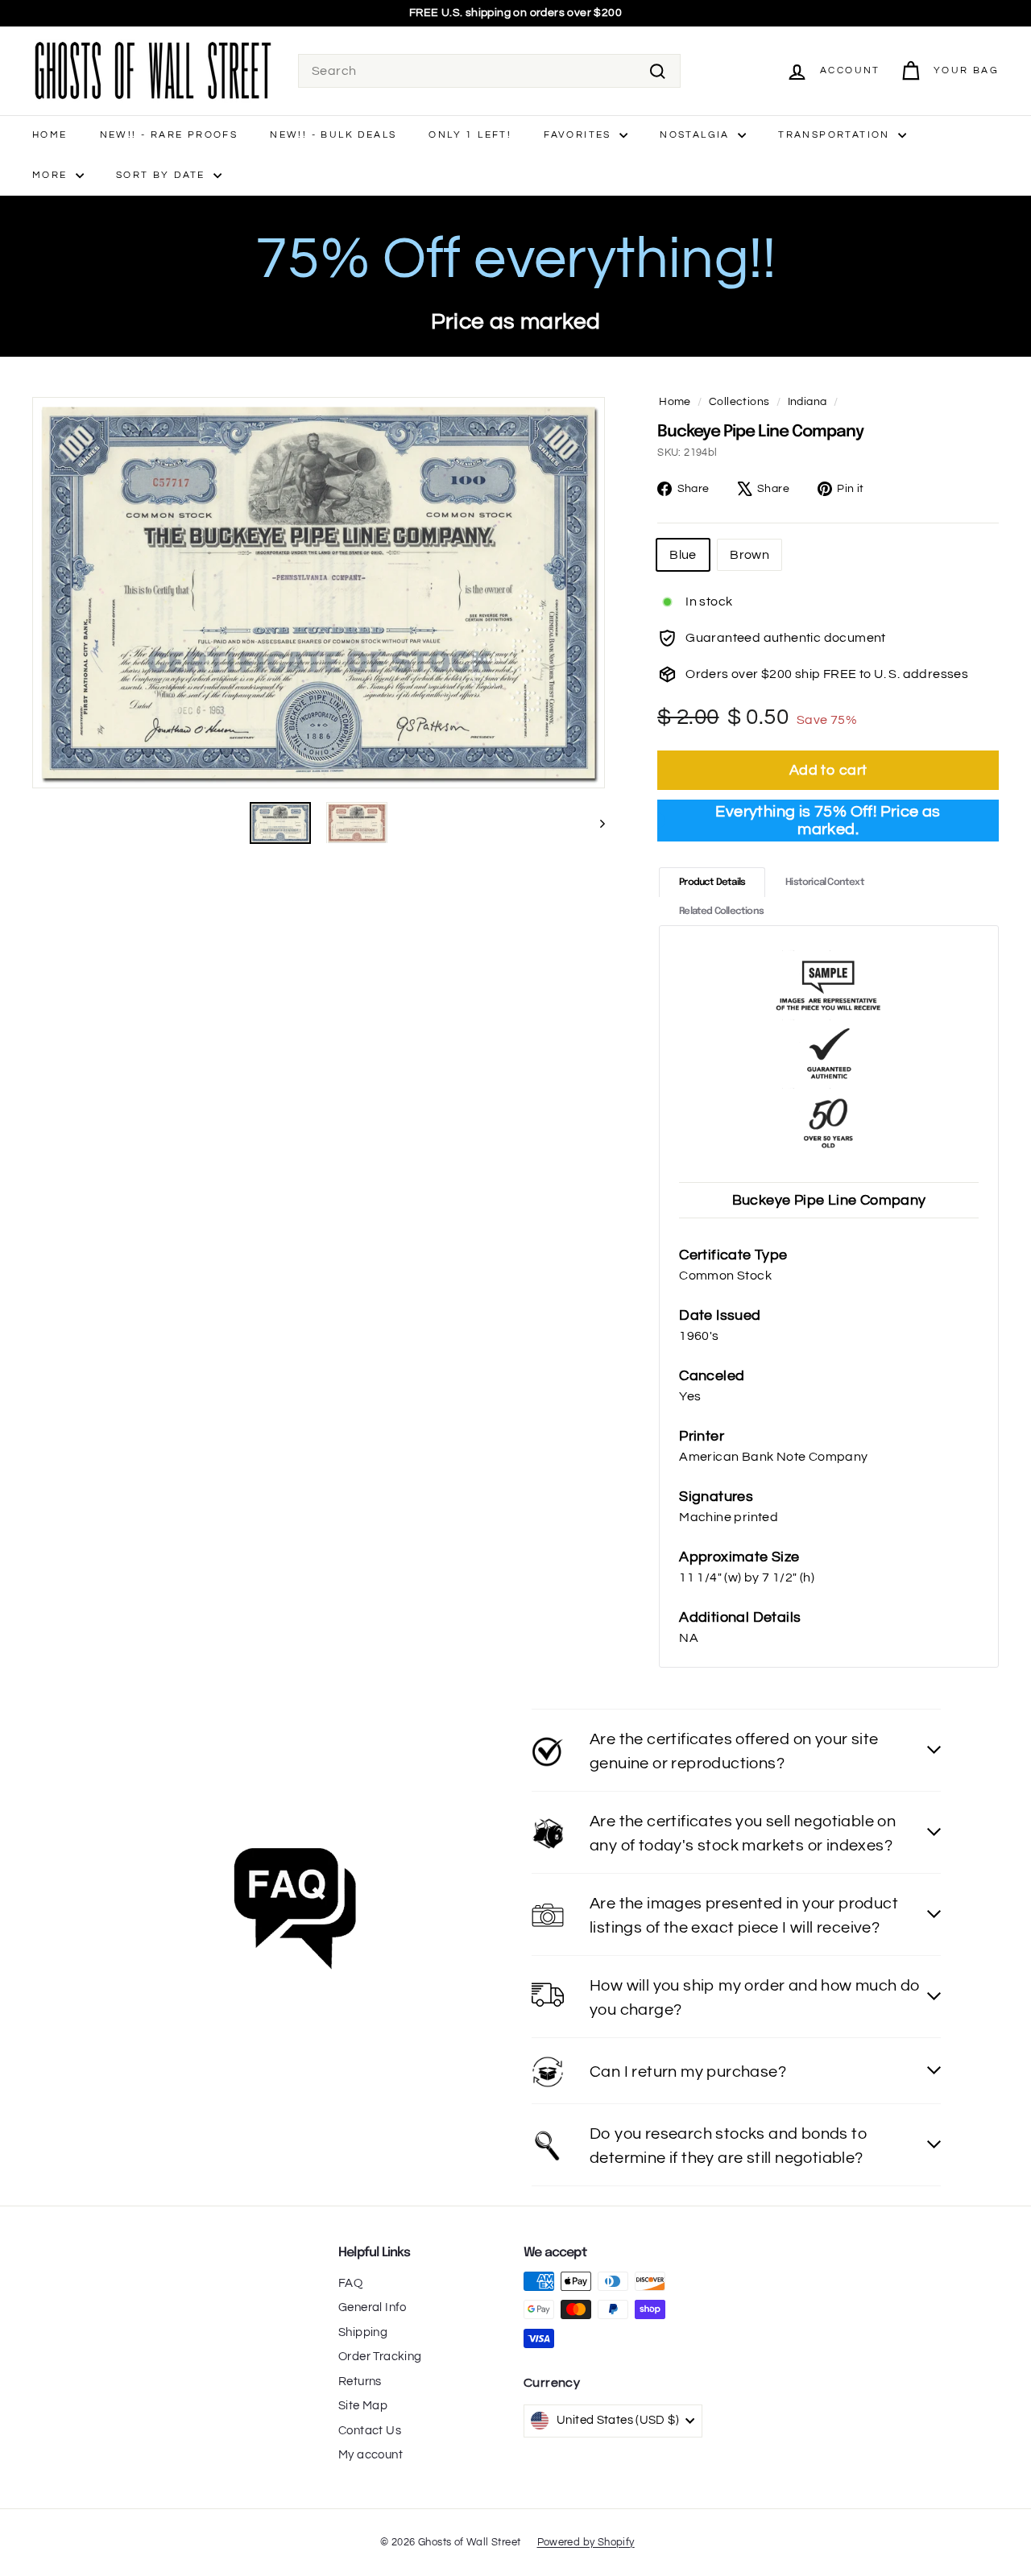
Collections (739, 402)
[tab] (712, 882)
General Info (373, 2307)
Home (50, 135)
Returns (360, 2382)
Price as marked (516, 322)
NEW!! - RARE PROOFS (169, 135)
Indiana (807, 402)
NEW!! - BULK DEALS (333, 135)
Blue (683, 555)
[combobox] (489, 71)
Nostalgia (697, 135)
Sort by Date (163, 175)
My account (371, 2455)
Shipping (363, 2332)
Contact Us (370, 2431)
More (52, 175)
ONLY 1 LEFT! (470, 135)
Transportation (836, 135)
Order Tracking (380, 2357)
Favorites (580, 135)
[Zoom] (319, 593)
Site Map (363, 2406)
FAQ (350, 2283)
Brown (749, 555)
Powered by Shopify (586, 2542)
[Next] (595, 823)
